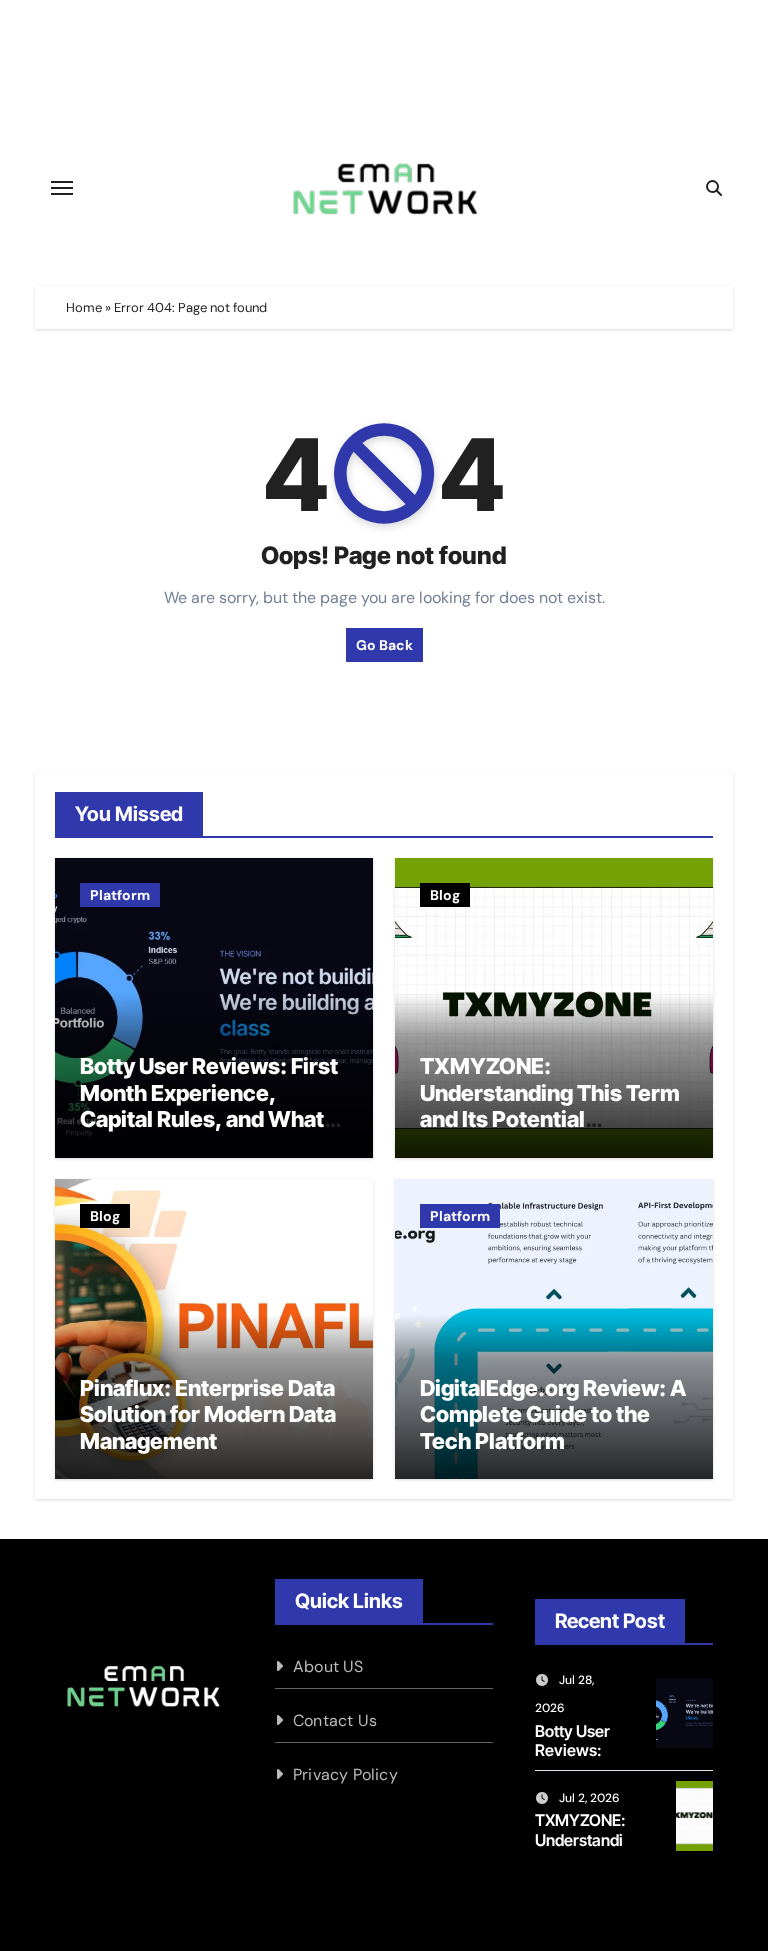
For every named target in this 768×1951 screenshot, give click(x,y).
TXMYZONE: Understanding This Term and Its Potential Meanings (550, 1105)
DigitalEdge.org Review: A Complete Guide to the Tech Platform (553, 1414)
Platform (120, 895)
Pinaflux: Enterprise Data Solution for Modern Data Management (208, 1414)
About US (328, 1666)
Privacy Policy (345, 1774)
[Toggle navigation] (62, 188)
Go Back (384, 645)
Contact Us (335, 1720)
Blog (445, 895)
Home (84, 307)
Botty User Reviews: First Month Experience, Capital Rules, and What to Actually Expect (209, 1105)
